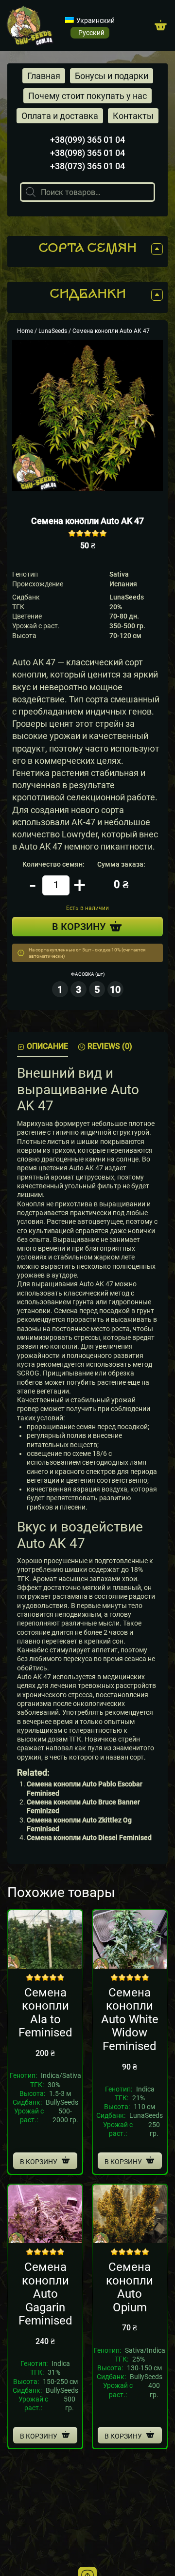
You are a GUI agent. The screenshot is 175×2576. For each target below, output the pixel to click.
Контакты (133, 116)
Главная (44, 76)
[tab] (43, 1047)
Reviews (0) (110, 1046)
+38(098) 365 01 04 (87, 153)
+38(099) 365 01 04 (87, 140)
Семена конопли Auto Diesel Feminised (89, 1838)
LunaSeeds (53, 331)
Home (25, 331)
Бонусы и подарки (112, 76)
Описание (47, 1046)
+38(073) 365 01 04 (87, 166)
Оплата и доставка (60, 116)
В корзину (39, 2162)
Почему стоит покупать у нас (87, 96)
